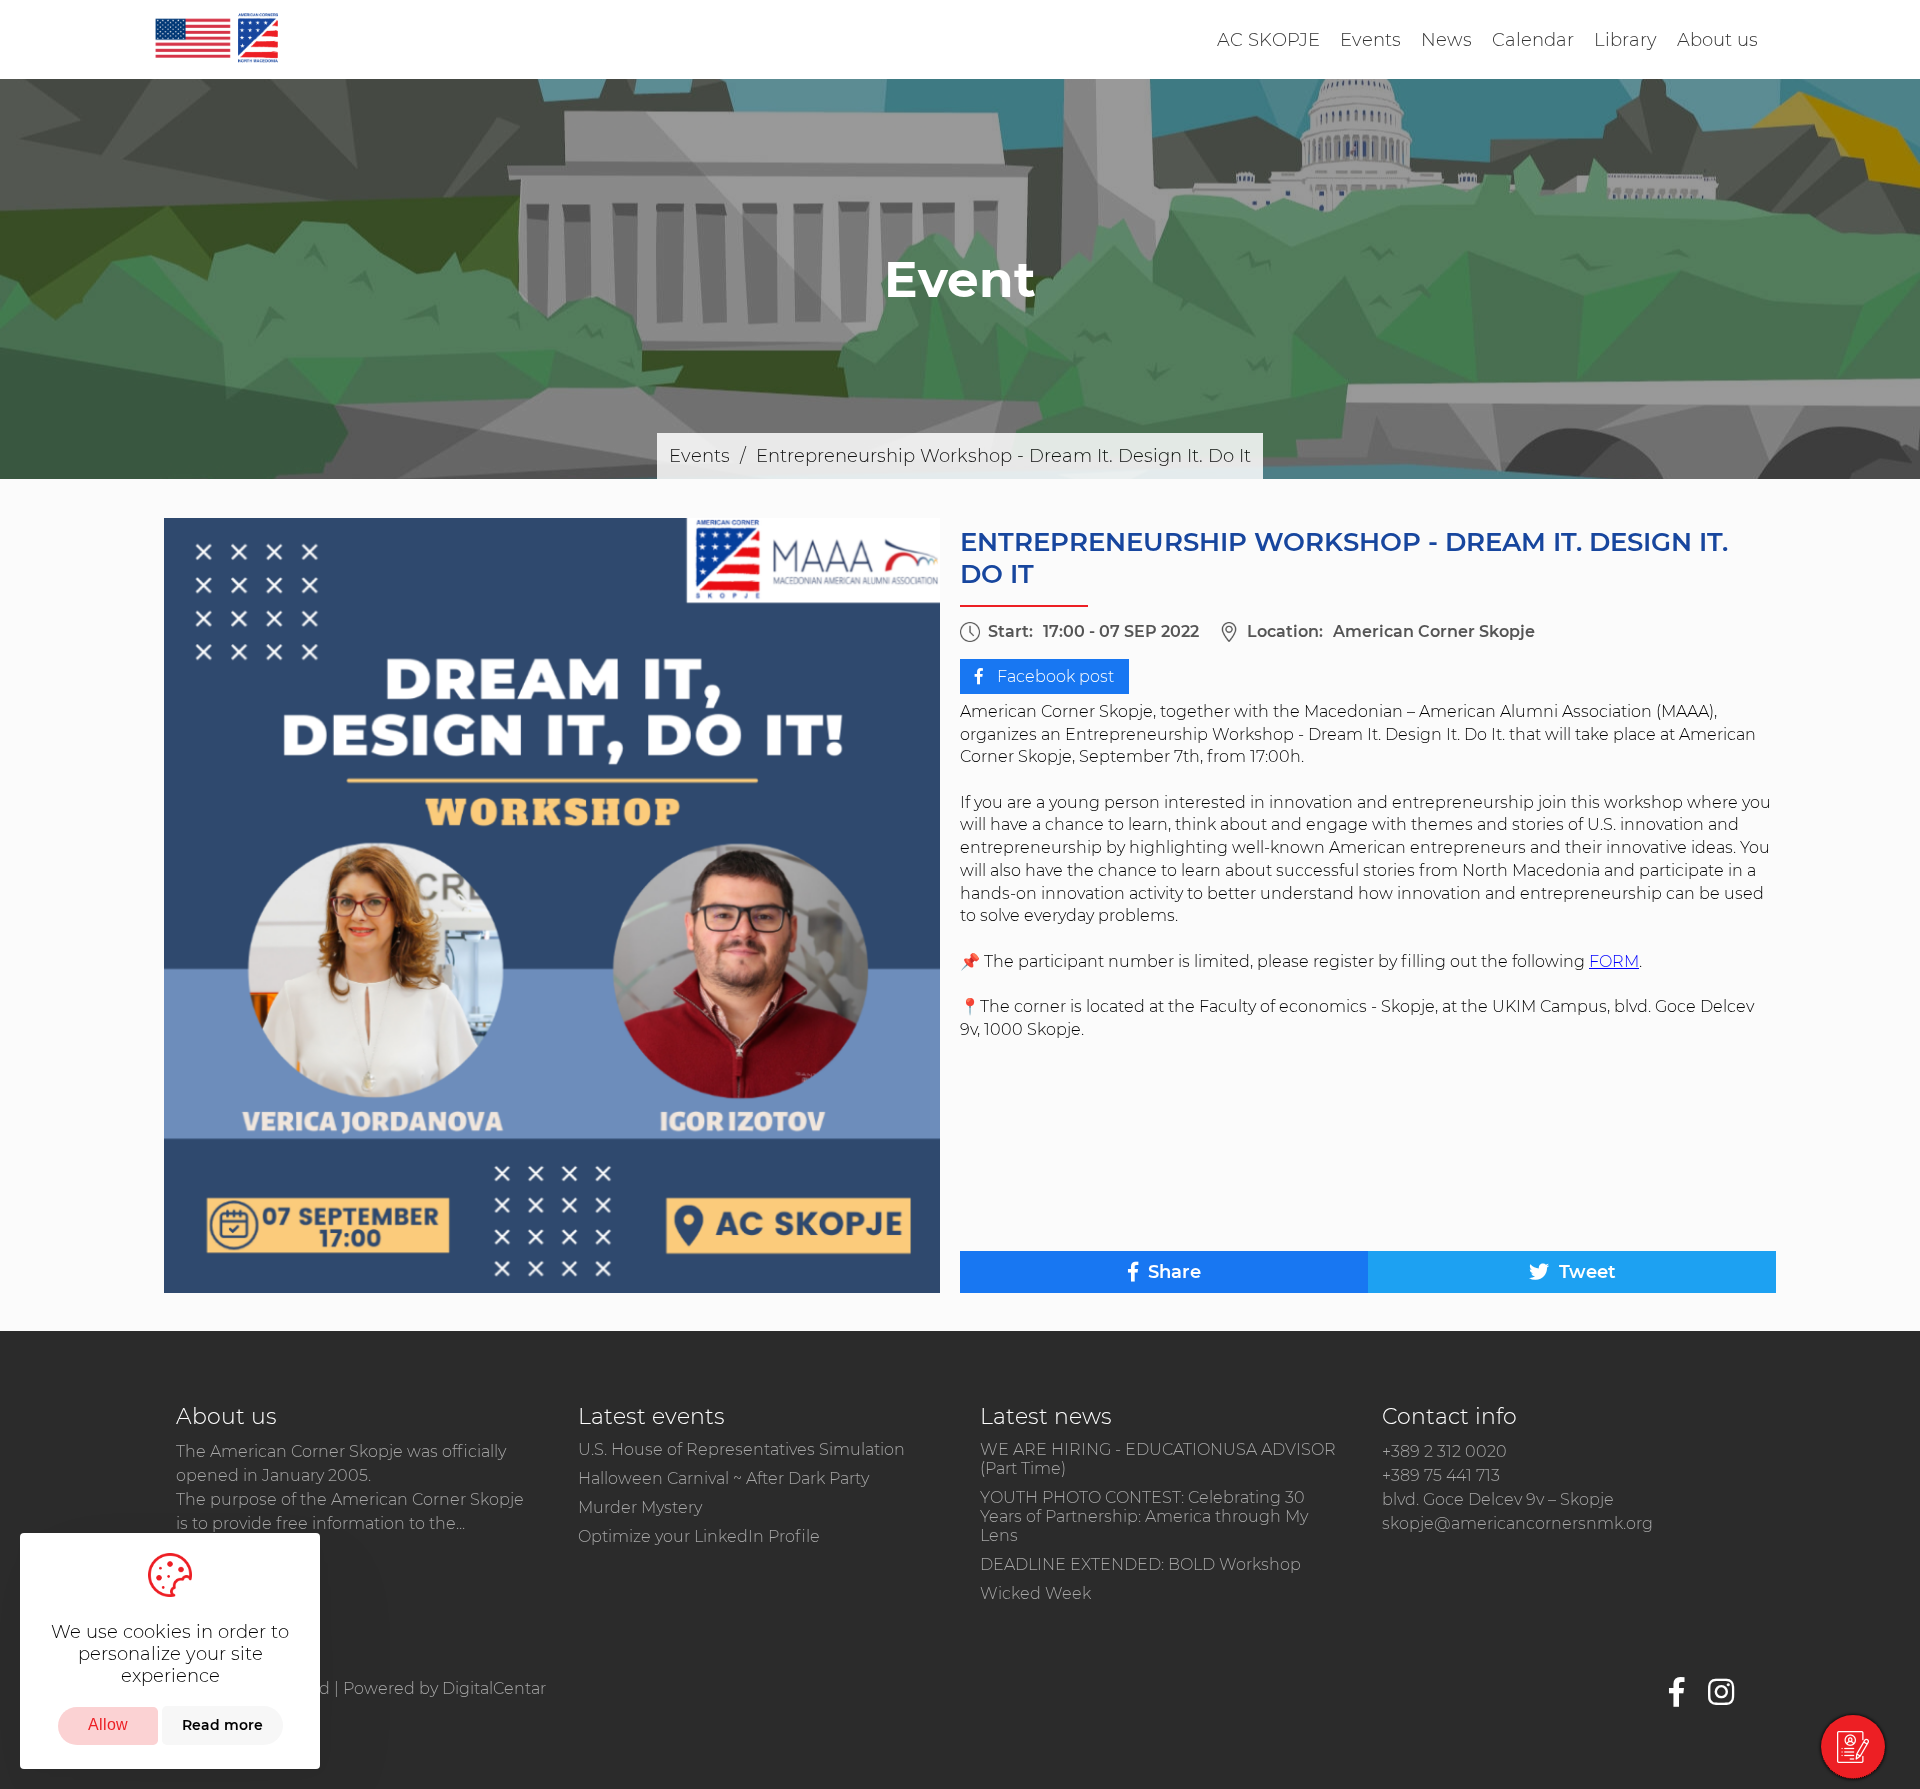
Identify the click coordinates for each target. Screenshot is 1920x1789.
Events (1370, 40)
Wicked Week (1035, 1593)
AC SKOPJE (1268, 40)
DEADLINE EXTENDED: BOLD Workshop (1140, 1564)
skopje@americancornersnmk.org (1517, 1523)
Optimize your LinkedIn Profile (699, 1536)
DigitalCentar (494, 1688)
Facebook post (1053, 676)
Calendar (1533, 40)
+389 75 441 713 (1441, 1475)
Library (1625, 40)
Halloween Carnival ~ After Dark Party (723, 1478)
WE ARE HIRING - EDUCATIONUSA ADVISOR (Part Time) (1158, 1459)
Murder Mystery (640, 1507)
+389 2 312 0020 (1444, 1451)
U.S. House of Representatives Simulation (741, 1449)
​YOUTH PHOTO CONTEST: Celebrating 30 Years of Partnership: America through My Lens (1144, 1516)
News (1446, 40)
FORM (1614, 961)
